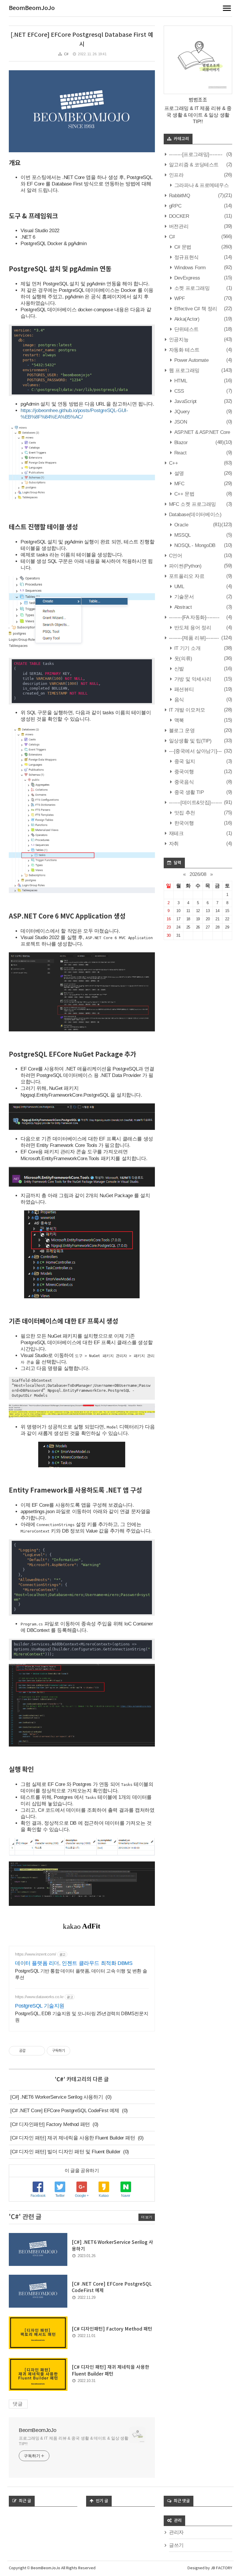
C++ (173, 463)
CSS (178, 391)
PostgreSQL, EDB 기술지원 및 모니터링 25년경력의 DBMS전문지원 (82, 2017)
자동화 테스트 (184, 350)
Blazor (180, 443)
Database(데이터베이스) (194, 515)
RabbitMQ (179, 196)
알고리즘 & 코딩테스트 (193, 165)
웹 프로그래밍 (184, 370)
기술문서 (183, 597)
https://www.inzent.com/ (36, 1954)
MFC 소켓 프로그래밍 (192, 504)
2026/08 (198, 874)
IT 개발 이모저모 (186, 710)
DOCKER (178, 216)
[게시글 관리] (38, 2051)
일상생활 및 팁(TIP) (189, 741)
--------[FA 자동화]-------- (193, 617)
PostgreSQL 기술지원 (40, 2006)
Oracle (180, 525)
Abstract (182, 607)
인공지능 (178, 340)
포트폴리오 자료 (186, 576)
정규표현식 (186, 257)
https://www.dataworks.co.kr (39, 1997)
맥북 (178, 720)
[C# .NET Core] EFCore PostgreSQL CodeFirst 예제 (65, 2111)
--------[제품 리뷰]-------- (193, 638)
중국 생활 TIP (188, 792)
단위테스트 (186, 329)
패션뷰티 (183, 689)
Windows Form (189, 268)
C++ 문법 (184, 494)
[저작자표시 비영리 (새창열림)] (76, 2051)
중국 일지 (184, 761)
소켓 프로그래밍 (191, 288)
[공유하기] (31, 2051)
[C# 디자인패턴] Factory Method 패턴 (50, 2124)
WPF (179, 298)
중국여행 (183, 772)
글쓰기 (176, 2545)
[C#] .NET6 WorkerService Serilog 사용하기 (57, 2097)
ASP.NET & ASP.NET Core (201, 432)
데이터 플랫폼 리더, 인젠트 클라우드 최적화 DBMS (74, 1963)
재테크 (175, 833)
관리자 (176, 2532)
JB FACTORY (221, 2568)
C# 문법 (182, 247)
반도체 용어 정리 (192, 628)
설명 (178, 473)
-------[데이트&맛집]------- (195, 803)
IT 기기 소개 (187, 648)
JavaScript (185, 401)
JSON (180, 422)
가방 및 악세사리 (192, 679)
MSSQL (182, 535)
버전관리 (178, 226)
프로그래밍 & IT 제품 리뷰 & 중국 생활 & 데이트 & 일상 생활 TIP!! (74, 2441)
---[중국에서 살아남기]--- (195, 751)
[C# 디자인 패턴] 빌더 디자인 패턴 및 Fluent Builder (65, 2152)
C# (66, 54)
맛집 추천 (184, 813)
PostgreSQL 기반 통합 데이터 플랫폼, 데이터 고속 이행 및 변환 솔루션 (81, 1974)
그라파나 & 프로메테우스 (201, 185)
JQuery (181, 412)
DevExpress (186, 278)
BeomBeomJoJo (32, 8)
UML (178, 587)
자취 (173, 844)
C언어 (175, 556)
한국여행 (183, 823)
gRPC (174, 206)
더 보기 (147, 2217)
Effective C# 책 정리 (195, 309)
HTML (180, 381)
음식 (178, 700)
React (180, 453)
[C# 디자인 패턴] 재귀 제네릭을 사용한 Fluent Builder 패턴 (73, 2138)
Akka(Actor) (186, 319)
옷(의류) (183, 659)
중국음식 (183, 782)
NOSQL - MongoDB (194, 545)
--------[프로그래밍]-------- (195, 154)
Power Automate (191, 360)
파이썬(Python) (184, 566)
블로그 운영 (181, 731)
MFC (179, 484)
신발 (178, 669)
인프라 (175, 175)
